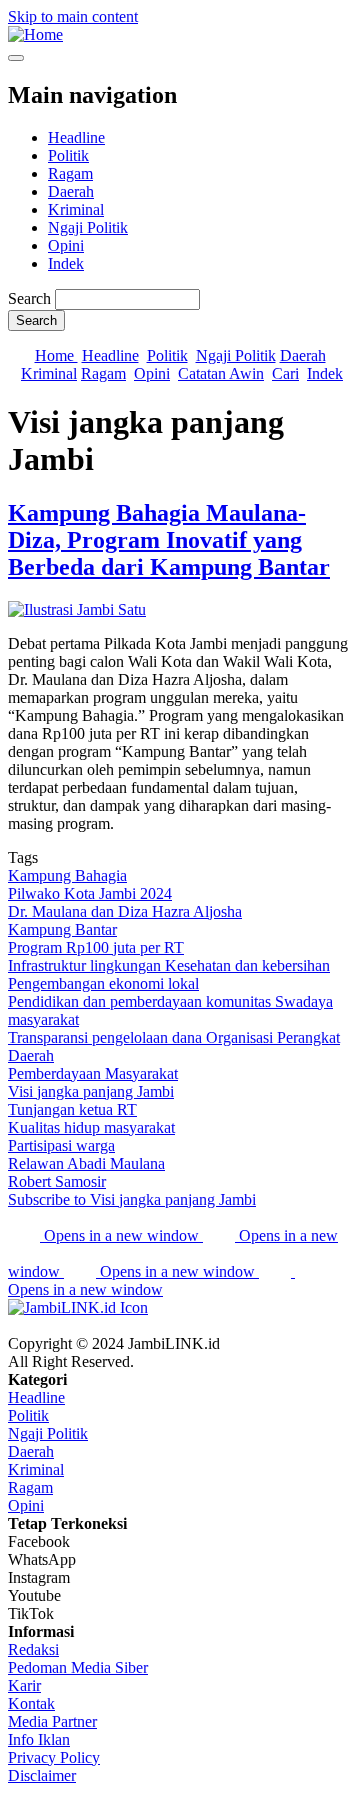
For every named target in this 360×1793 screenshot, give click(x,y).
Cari (285, 373)
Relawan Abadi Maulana (86, 1163)
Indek (66, 263)
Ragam (70, 173)
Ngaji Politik (88, 227)
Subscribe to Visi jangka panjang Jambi (132, 1199)
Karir (24, 1685)
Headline (76, 137)
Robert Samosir (57, 1181)
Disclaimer (42, 1775)
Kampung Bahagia (67, 875)
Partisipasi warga (61, 1145)
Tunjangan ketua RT (72, 1109)
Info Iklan (39, 1739)
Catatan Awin (221, 373)
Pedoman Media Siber (78, 1667)
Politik (68, 155)
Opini (66, 245)
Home (56, 355)
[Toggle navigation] (16, 58)
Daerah (71, 191)
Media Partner (52, 1721)
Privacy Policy (54, 1757)
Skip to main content (73, 16)
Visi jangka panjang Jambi (91, 1091)
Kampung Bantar (62, 929)
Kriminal (76, 209)
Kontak (31, 1703)
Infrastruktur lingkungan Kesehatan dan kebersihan (169, 965)
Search (29, 298)
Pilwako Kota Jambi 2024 (90, 893)
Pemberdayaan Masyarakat (93, 1073)
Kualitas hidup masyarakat (91, 1127)
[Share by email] (277, 1271)
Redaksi (33, 1649)
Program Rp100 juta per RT (96, 947)
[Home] (35, 34)
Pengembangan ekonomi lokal (103, 983)
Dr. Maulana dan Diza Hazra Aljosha (125, 911)
